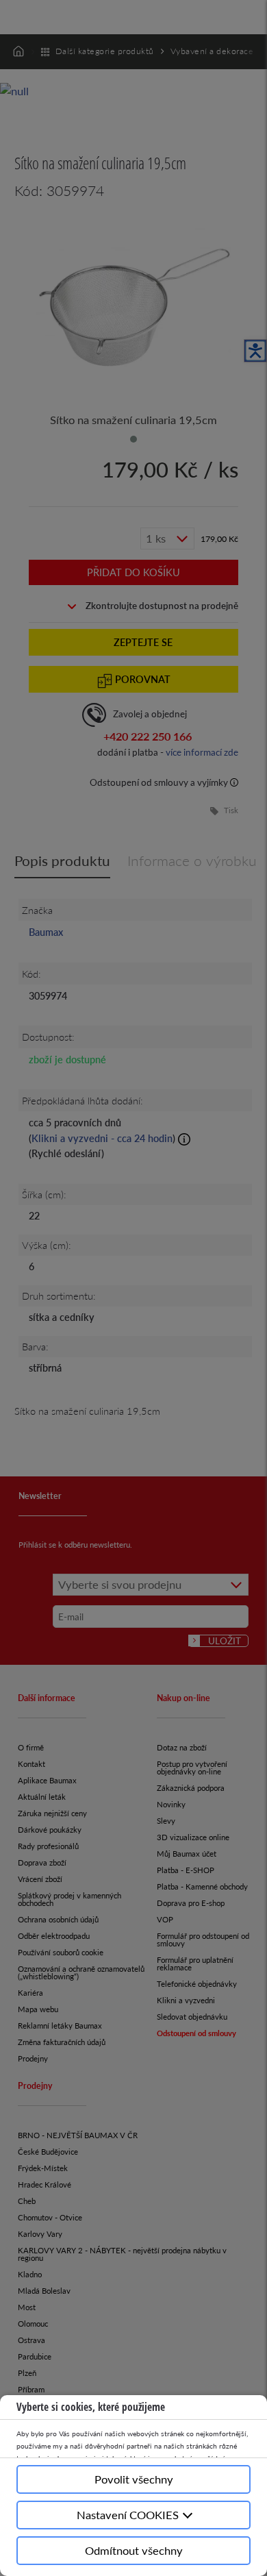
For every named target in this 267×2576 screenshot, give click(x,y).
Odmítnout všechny (134, 2550)
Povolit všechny (134, 2479)
